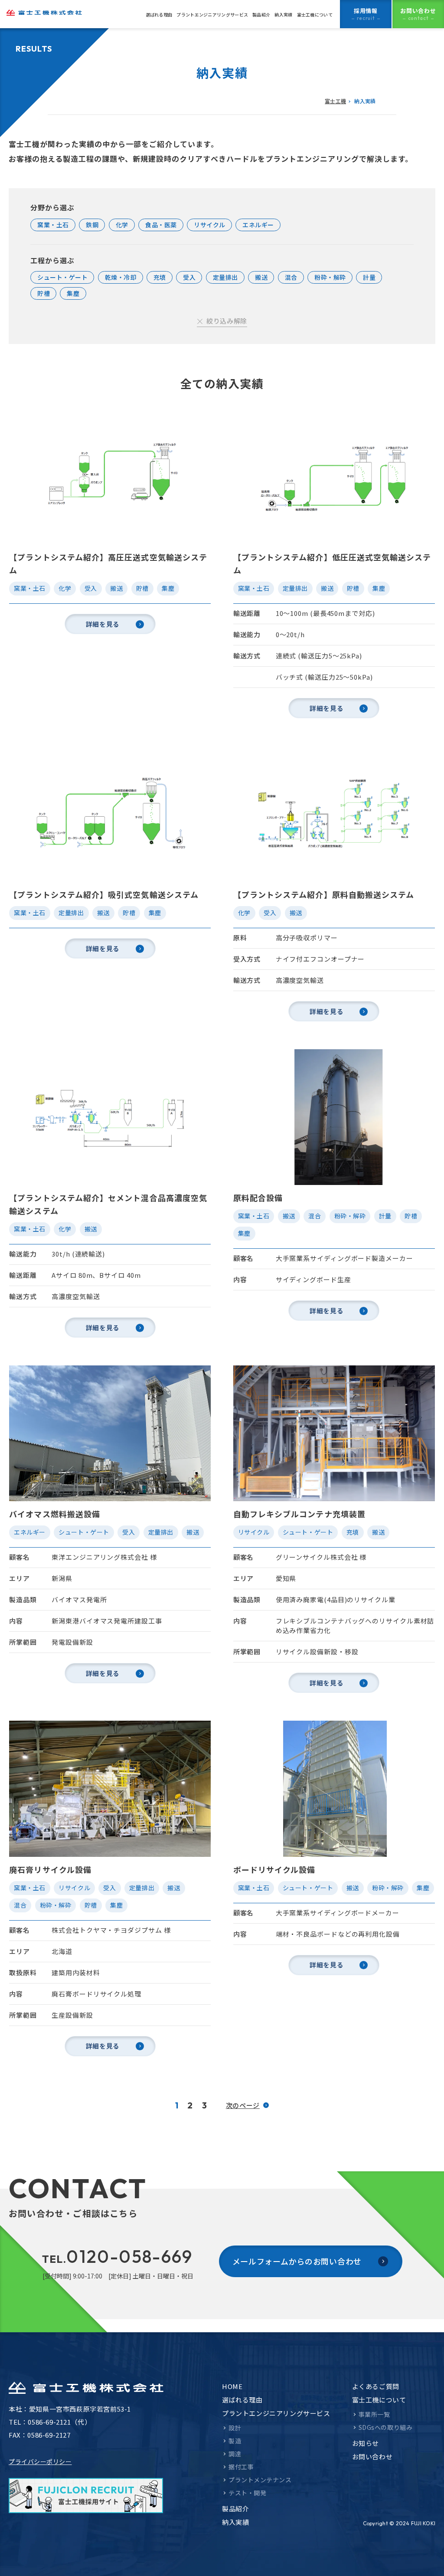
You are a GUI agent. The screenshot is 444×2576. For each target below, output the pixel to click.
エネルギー (258, 225)
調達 (235, 2454)
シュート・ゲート (62, 277)
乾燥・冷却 (121, 277)
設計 (235, 2428)
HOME (232, 2386)
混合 (291, 277)
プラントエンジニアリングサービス (212, 15)
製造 (235, 2441)
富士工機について (315, 15)
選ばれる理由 (159, 15)
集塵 (73, 293)
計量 (369, 277)
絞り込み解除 (227, 321)
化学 (122, 225)
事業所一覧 (374, 2414)
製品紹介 (261, 15)
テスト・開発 (247, 2493)
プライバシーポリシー (40, 2461)
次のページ (243, 2105)
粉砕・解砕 (330, 277)
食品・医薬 (161, 225)
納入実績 (283, 15)
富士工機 (335, 101)
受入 (189, 277)
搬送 (261, 277)
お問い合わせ (372, 2457)
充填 (160, 277)
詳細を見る (103, 624)
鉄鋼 (92, 225)
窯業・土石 (53, 225)
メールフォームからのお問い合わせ (297, 2261)
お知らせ (366, 2443)
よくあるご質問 (376, 2386)
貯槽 (44, 293)
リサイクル (210, 225)
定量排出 (225, 277)
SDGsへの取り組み (386, 2427)
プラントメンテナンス (260, 2480)
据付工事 (241, 2467)
